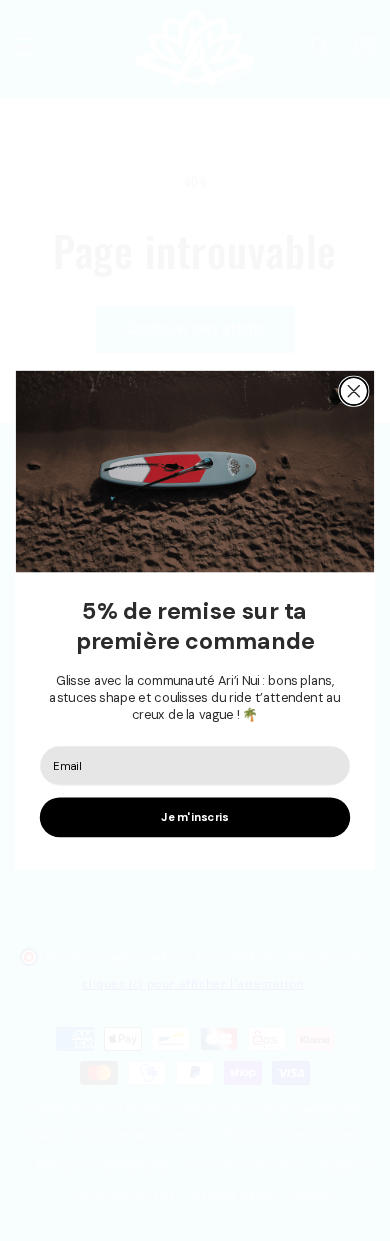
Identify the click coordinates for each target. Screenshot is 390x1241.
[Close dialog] (354, 392)
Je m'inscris (195, 818)
